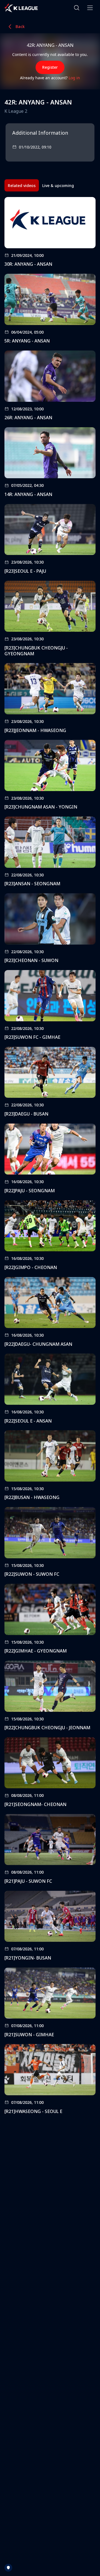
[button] (77, 8)
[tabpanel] (50, 1157)
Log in (74, 78)
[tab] (22, 185)
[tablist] (41, 185)
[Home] (21, 8)
